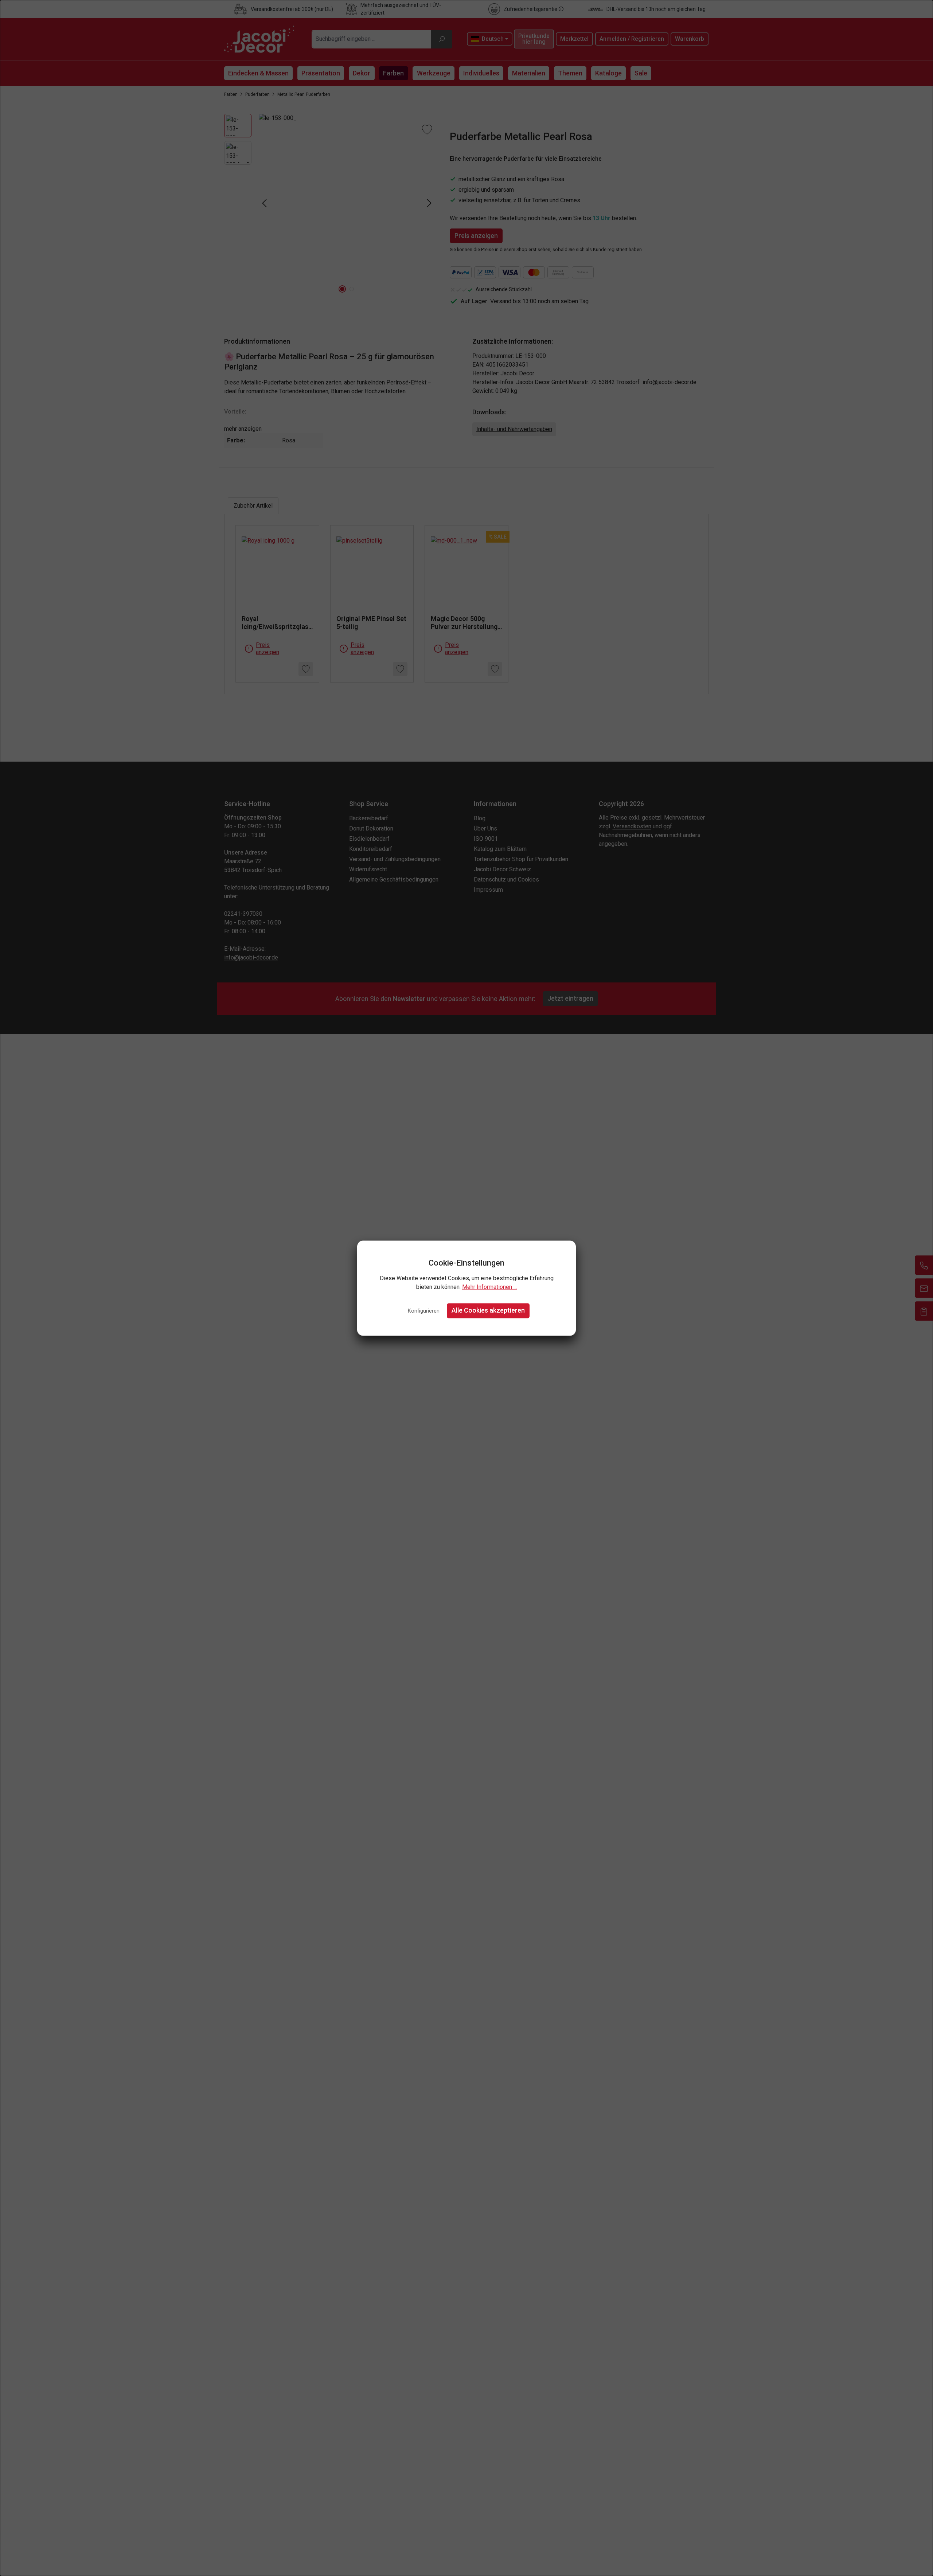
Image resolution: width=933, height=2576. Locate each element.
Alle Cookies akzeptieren (488, 1311)
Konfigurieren (424, 1311)
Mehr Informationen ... (489, 1287)
